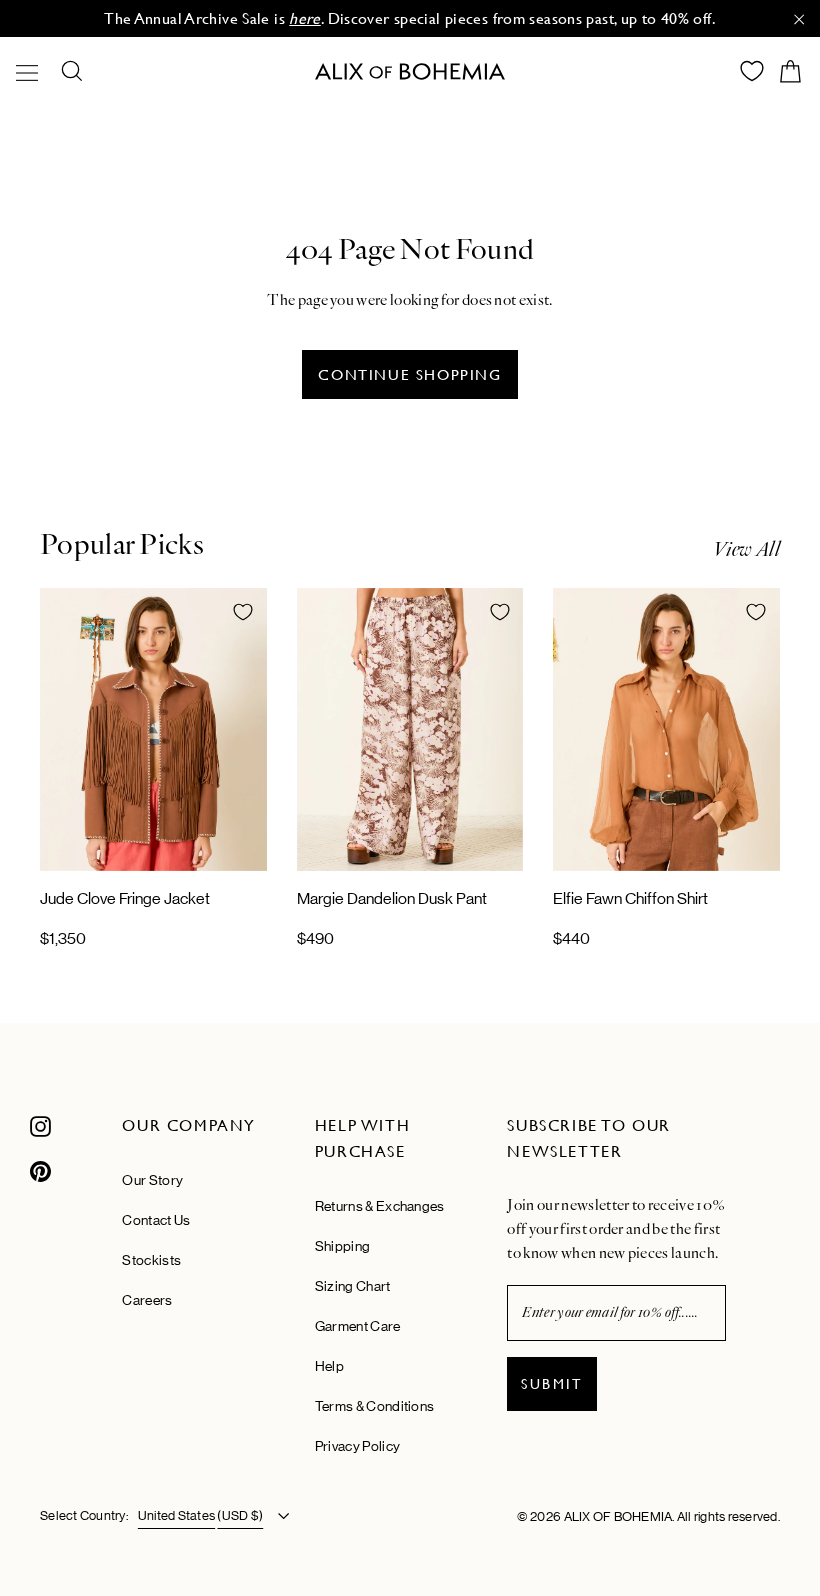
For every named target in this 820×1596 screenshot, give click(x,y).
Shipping (342, 1246)
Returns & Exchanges (380, 1206)
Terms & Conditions (374, 1406)
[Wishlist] (752, 71)
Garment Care (358, 1326)
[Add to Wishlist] (243, 612)
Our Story (152, 1180)
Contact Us (156, 1220)
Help (329, 1366)
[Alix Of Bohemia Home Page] (410, 71)
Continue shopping (409, 374)
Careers (147, 1300)
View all (746, 549)
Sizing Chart (353, 1286)
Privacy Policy (357, 1446)
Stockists (151, 1260)
